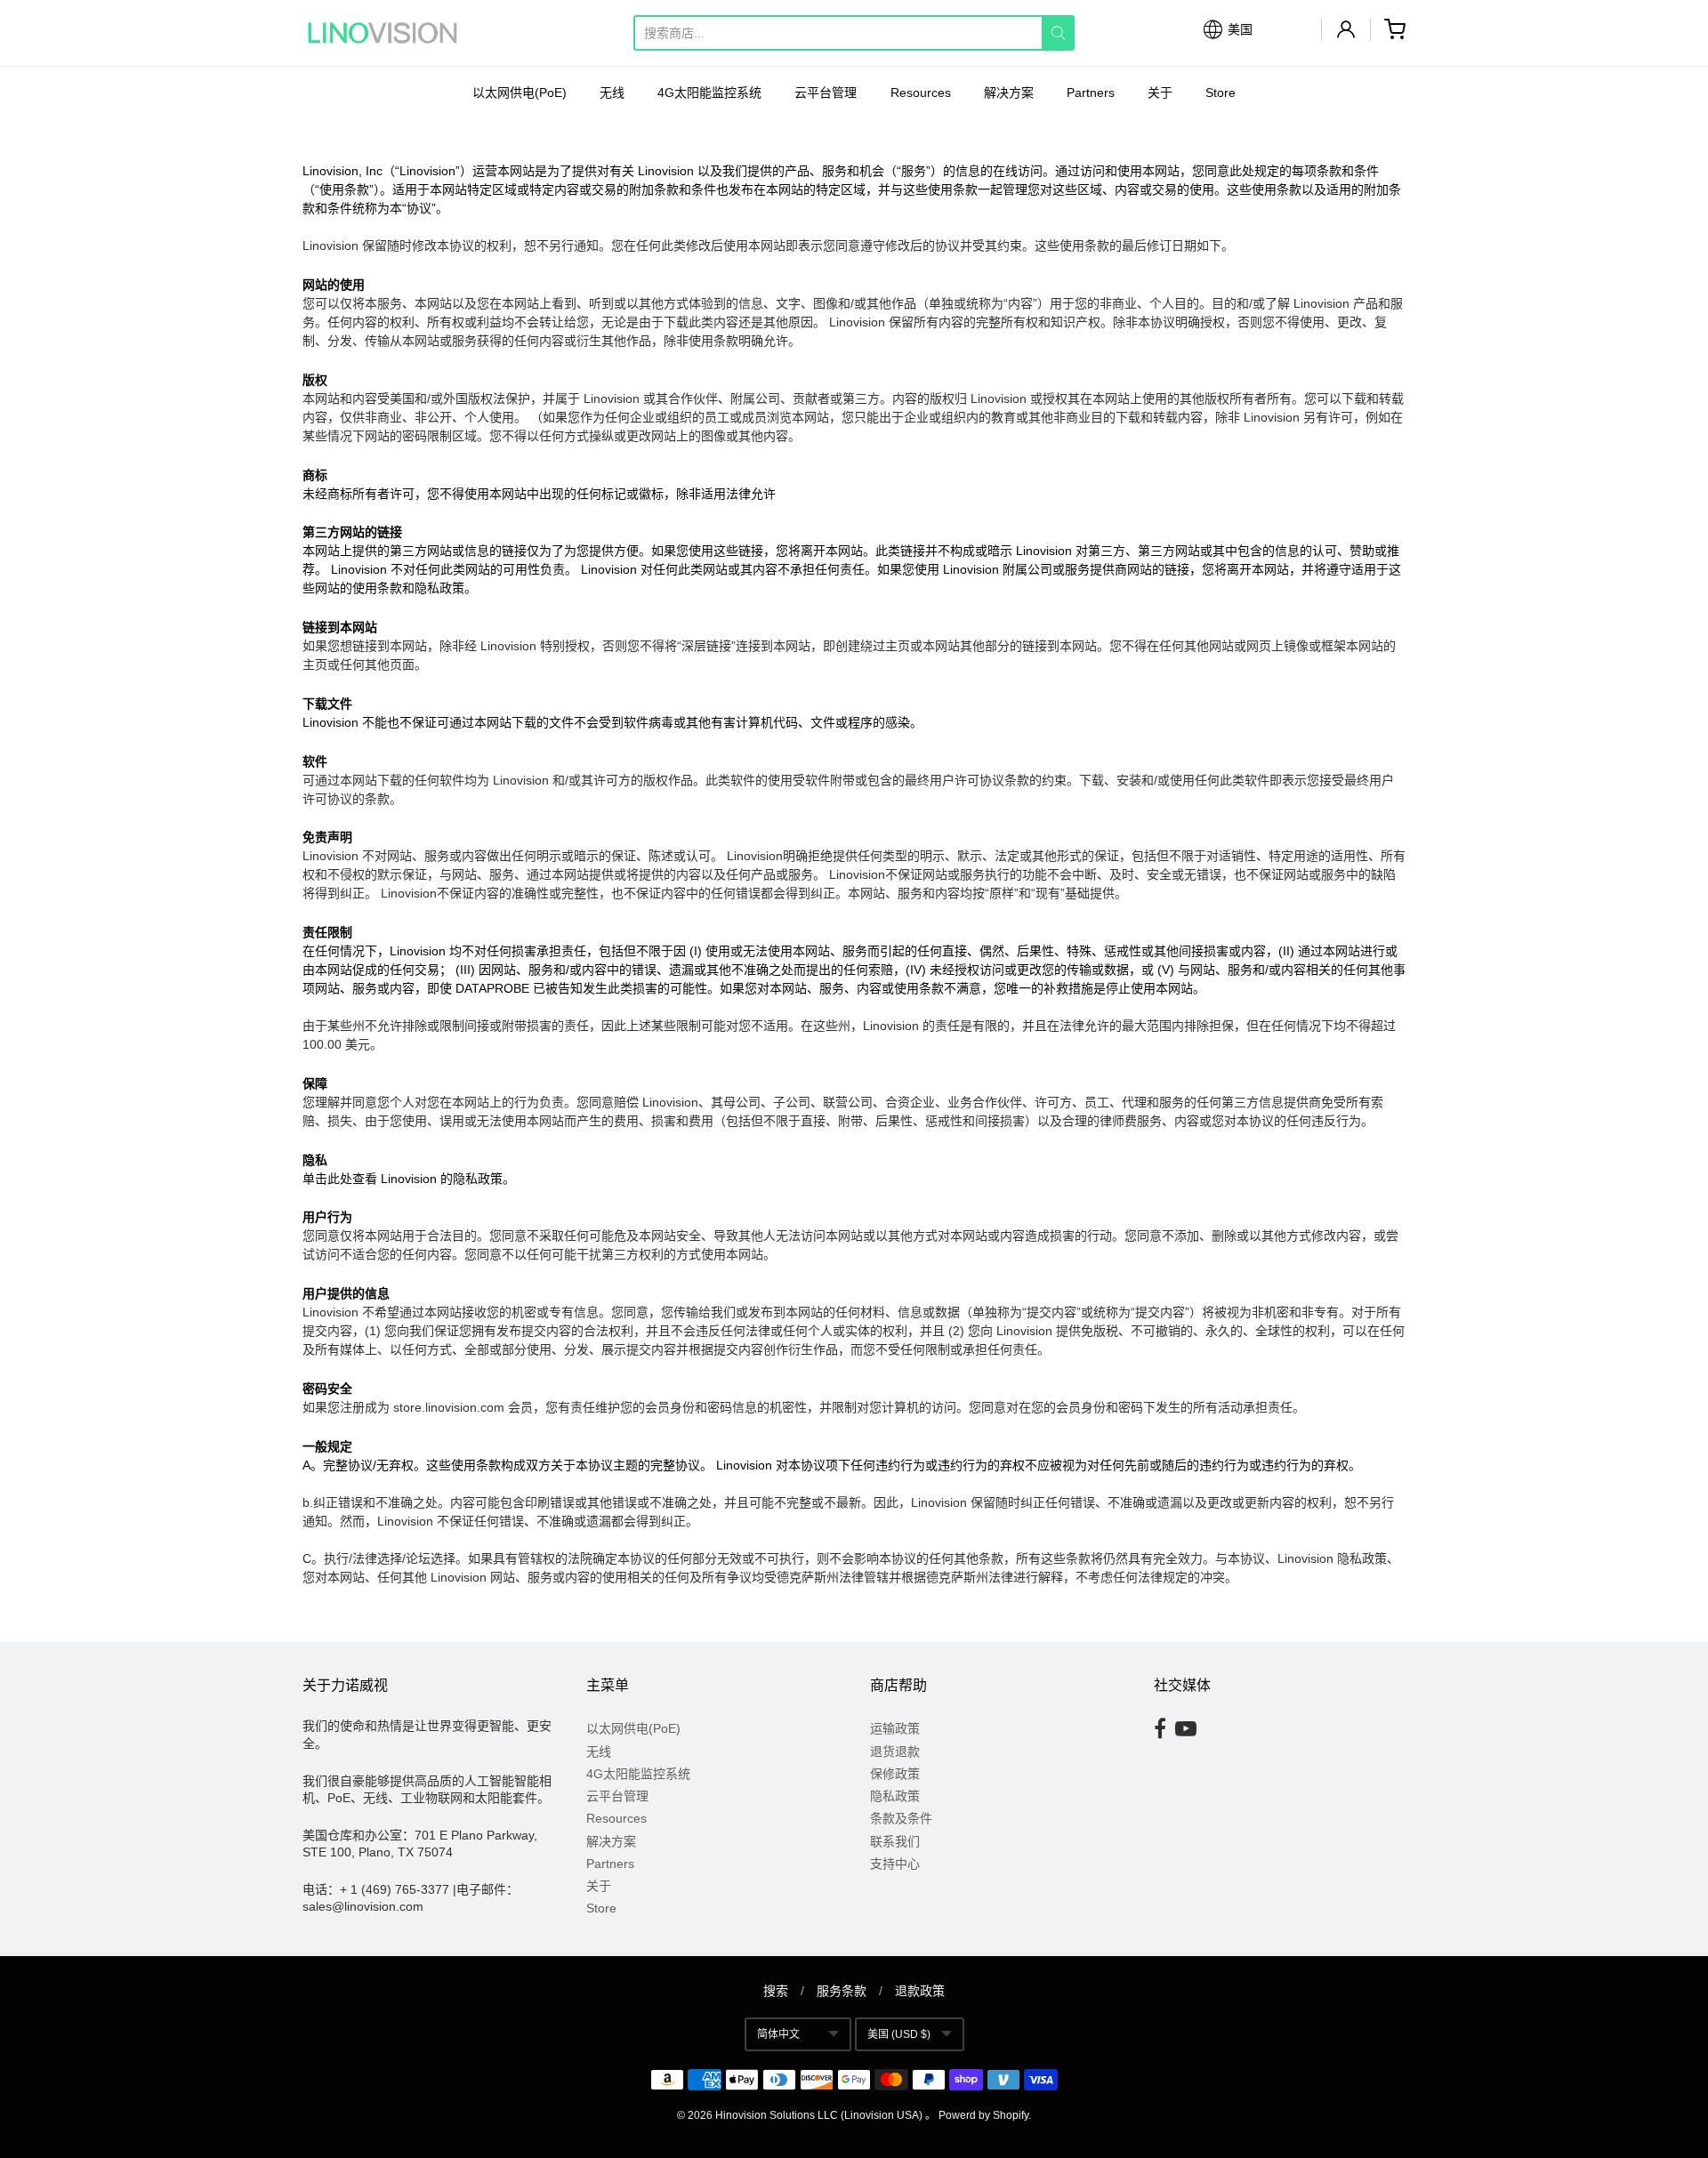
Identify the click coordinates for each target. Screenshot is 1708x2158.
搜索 (776, 1991)
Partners (1091, 93)
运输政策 (895, 1728)
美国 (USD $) (899, 2034)
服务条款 (842, 1991)
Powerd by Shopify (983, 2115)
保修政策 (895, 1774)
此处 (340, 1179)
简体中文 (778, 2034)
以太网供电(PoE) (520, 93)
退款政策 (920, 1991)
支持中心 (895, 1864)
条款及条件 (901, 1818)
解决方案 (1009, 93)
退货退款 (895, 1751)
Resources (921, 93)
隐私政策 (895, 1796)
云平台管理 (826, 93)
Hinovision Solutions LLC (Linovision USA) (819, 2115)
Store (1221, 93)
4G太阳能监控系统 (709, 93)
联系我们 (895, 1841)
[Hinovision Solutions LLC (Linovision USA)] (383, 33)
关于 (1160, 93)
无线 (612, 93)
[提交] (1058, 33)
